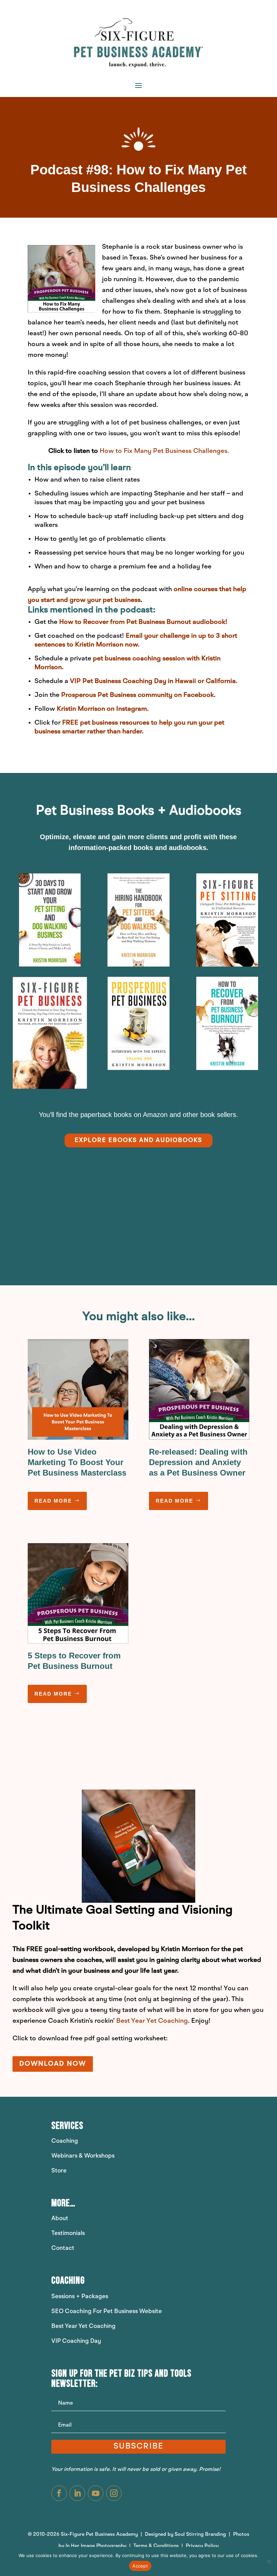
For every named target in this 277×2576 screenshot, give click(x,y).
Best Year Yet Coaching (152, 2021)
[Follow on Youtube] (96, 2493)
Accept (140, 2566)
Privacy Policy (202, 2546)
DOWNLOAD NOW (53, 2064)
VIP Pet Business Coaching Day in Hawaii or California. (154, 681)
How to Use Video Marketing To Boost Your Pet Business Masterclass (77, 1462)
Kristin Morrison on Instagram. (103, 709)
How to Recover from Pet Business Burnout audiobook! (143, 622)
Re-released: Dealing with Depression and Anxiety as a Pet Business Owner (198, 1462)
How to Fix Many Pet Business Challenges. (164, 451)
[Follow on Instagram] (114, 2493)
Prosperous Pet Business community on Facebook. (138, 695)
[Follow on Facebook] (59, 2493)
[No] (269, 2561)
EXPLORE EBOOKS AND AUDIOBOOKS (138, 1140)
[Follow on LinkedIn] (77, 2493)
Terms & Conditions (157, 2546)
